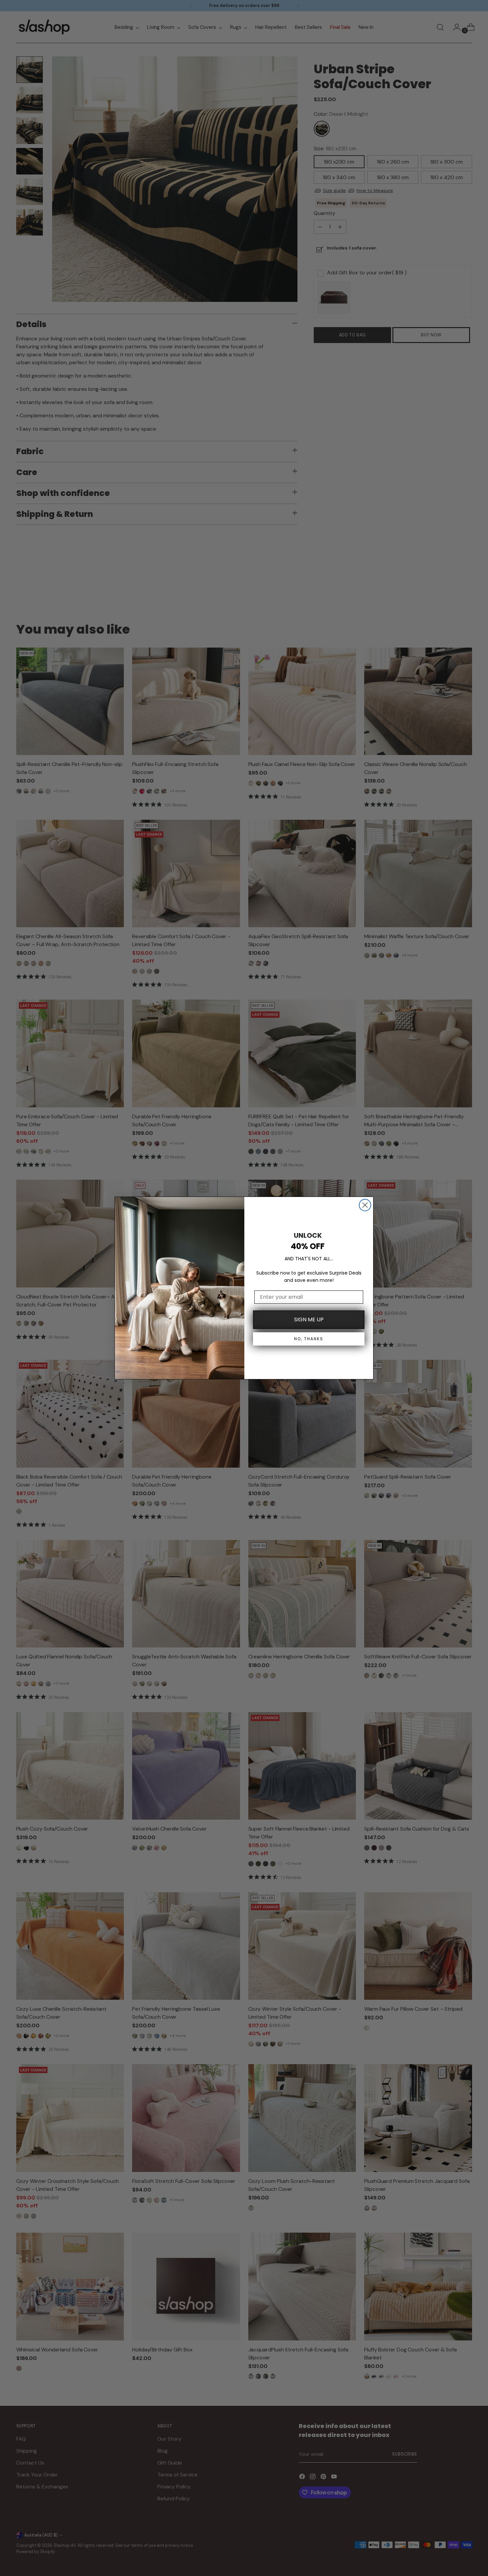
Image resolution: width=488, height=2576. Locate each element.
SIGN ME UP (309, 1320)
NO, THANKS (309, 1339)
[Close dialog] (365, 1205)
